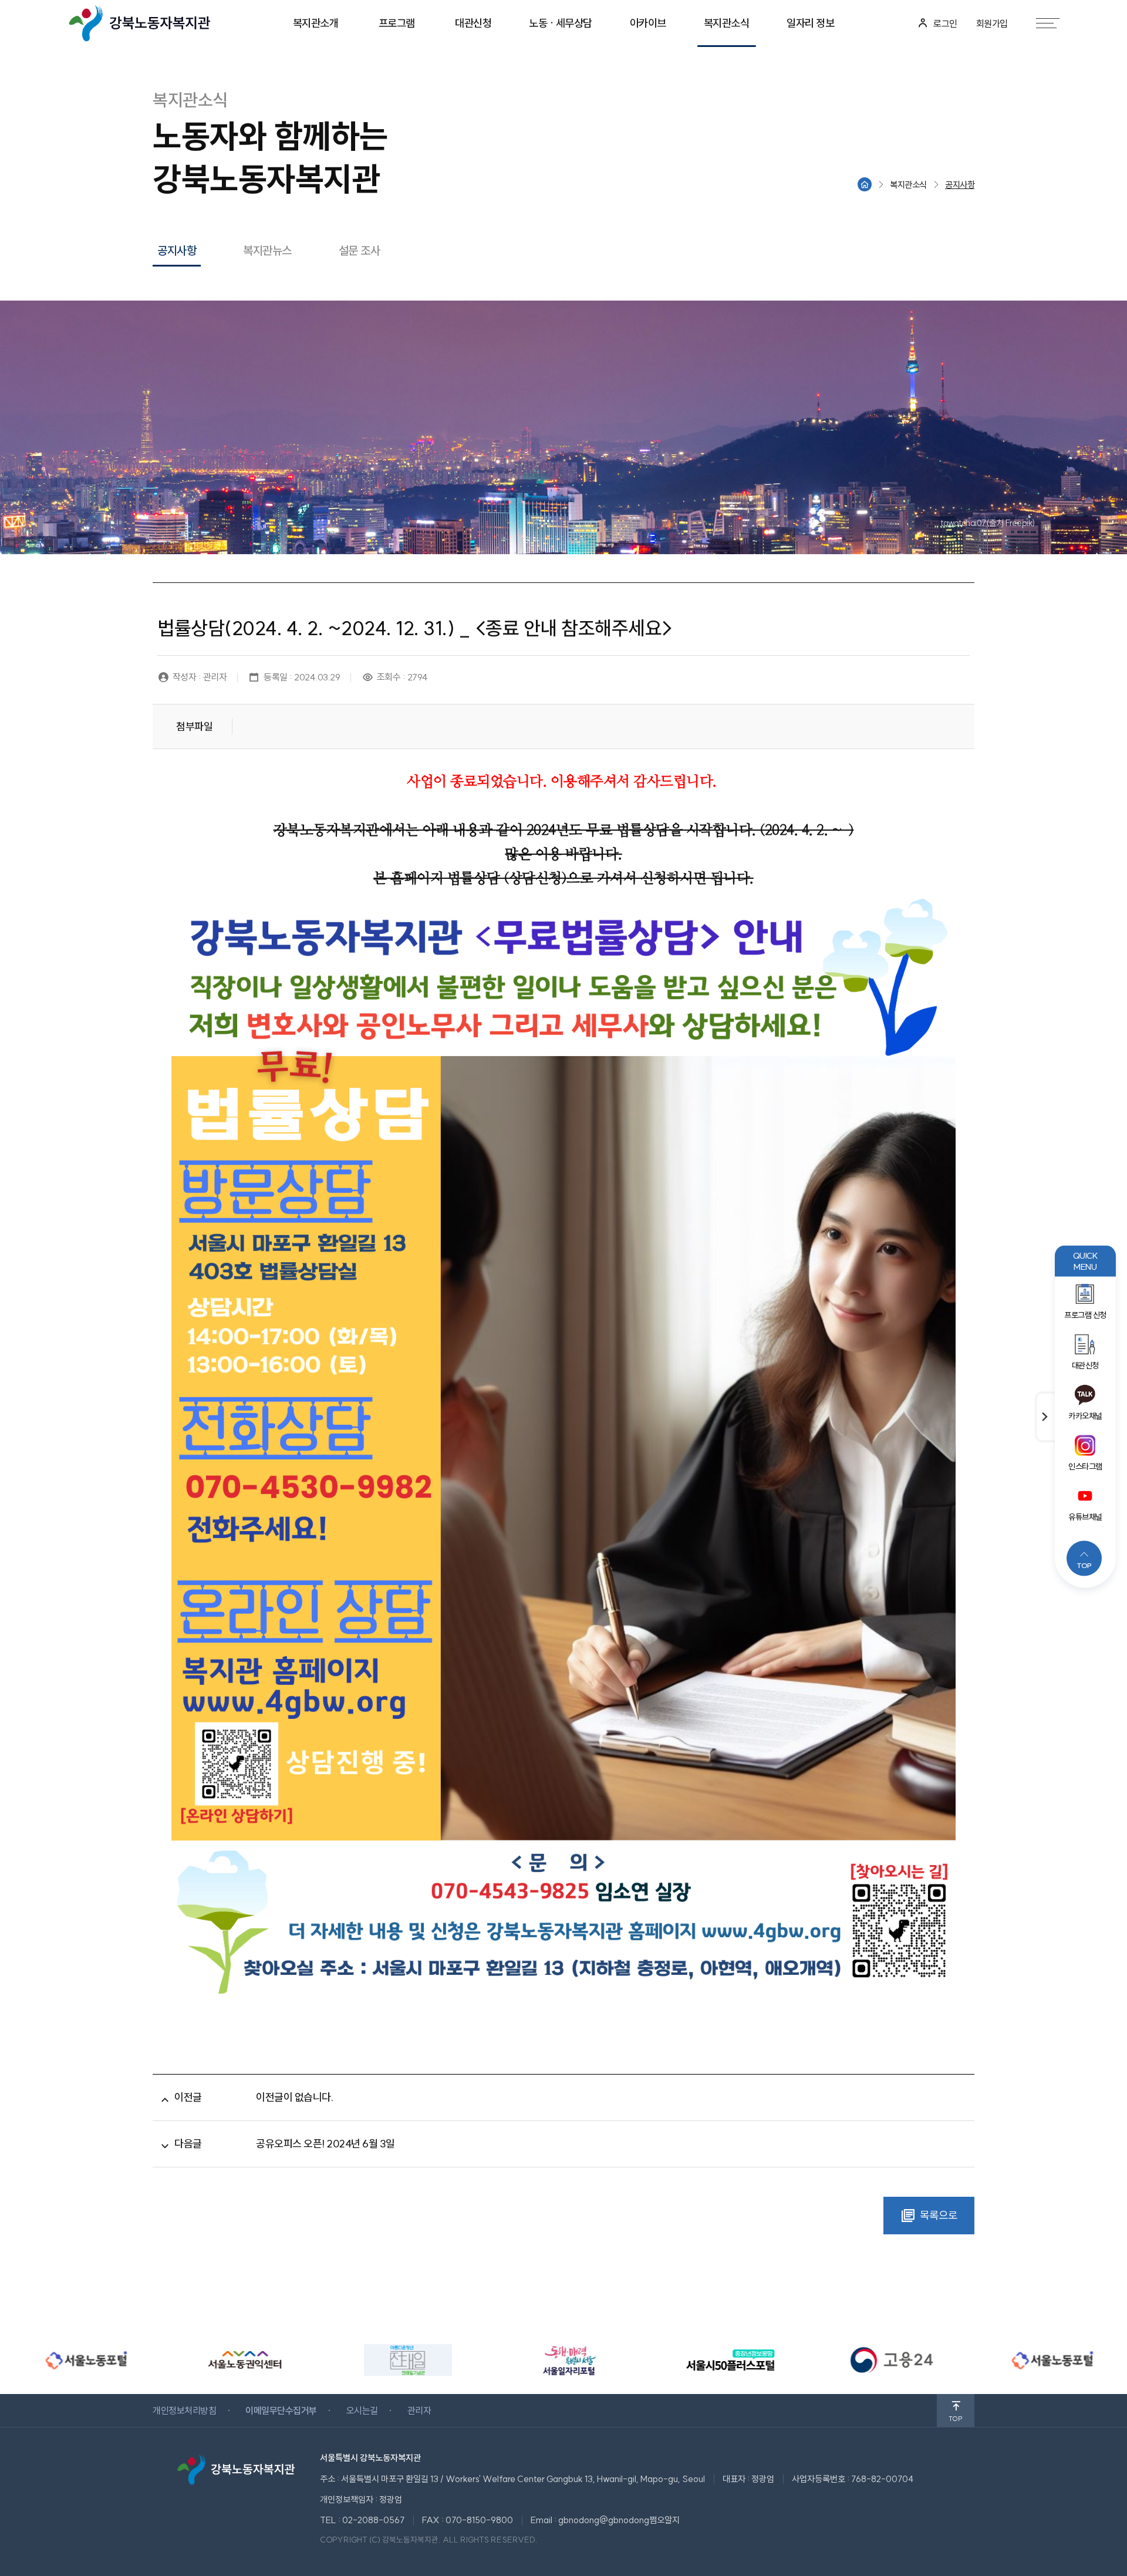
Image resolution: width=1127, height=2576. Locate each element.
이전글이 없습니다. (294, 2097)
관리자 (419, 2410)
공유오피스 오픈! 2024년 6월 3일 (325, 2144)
